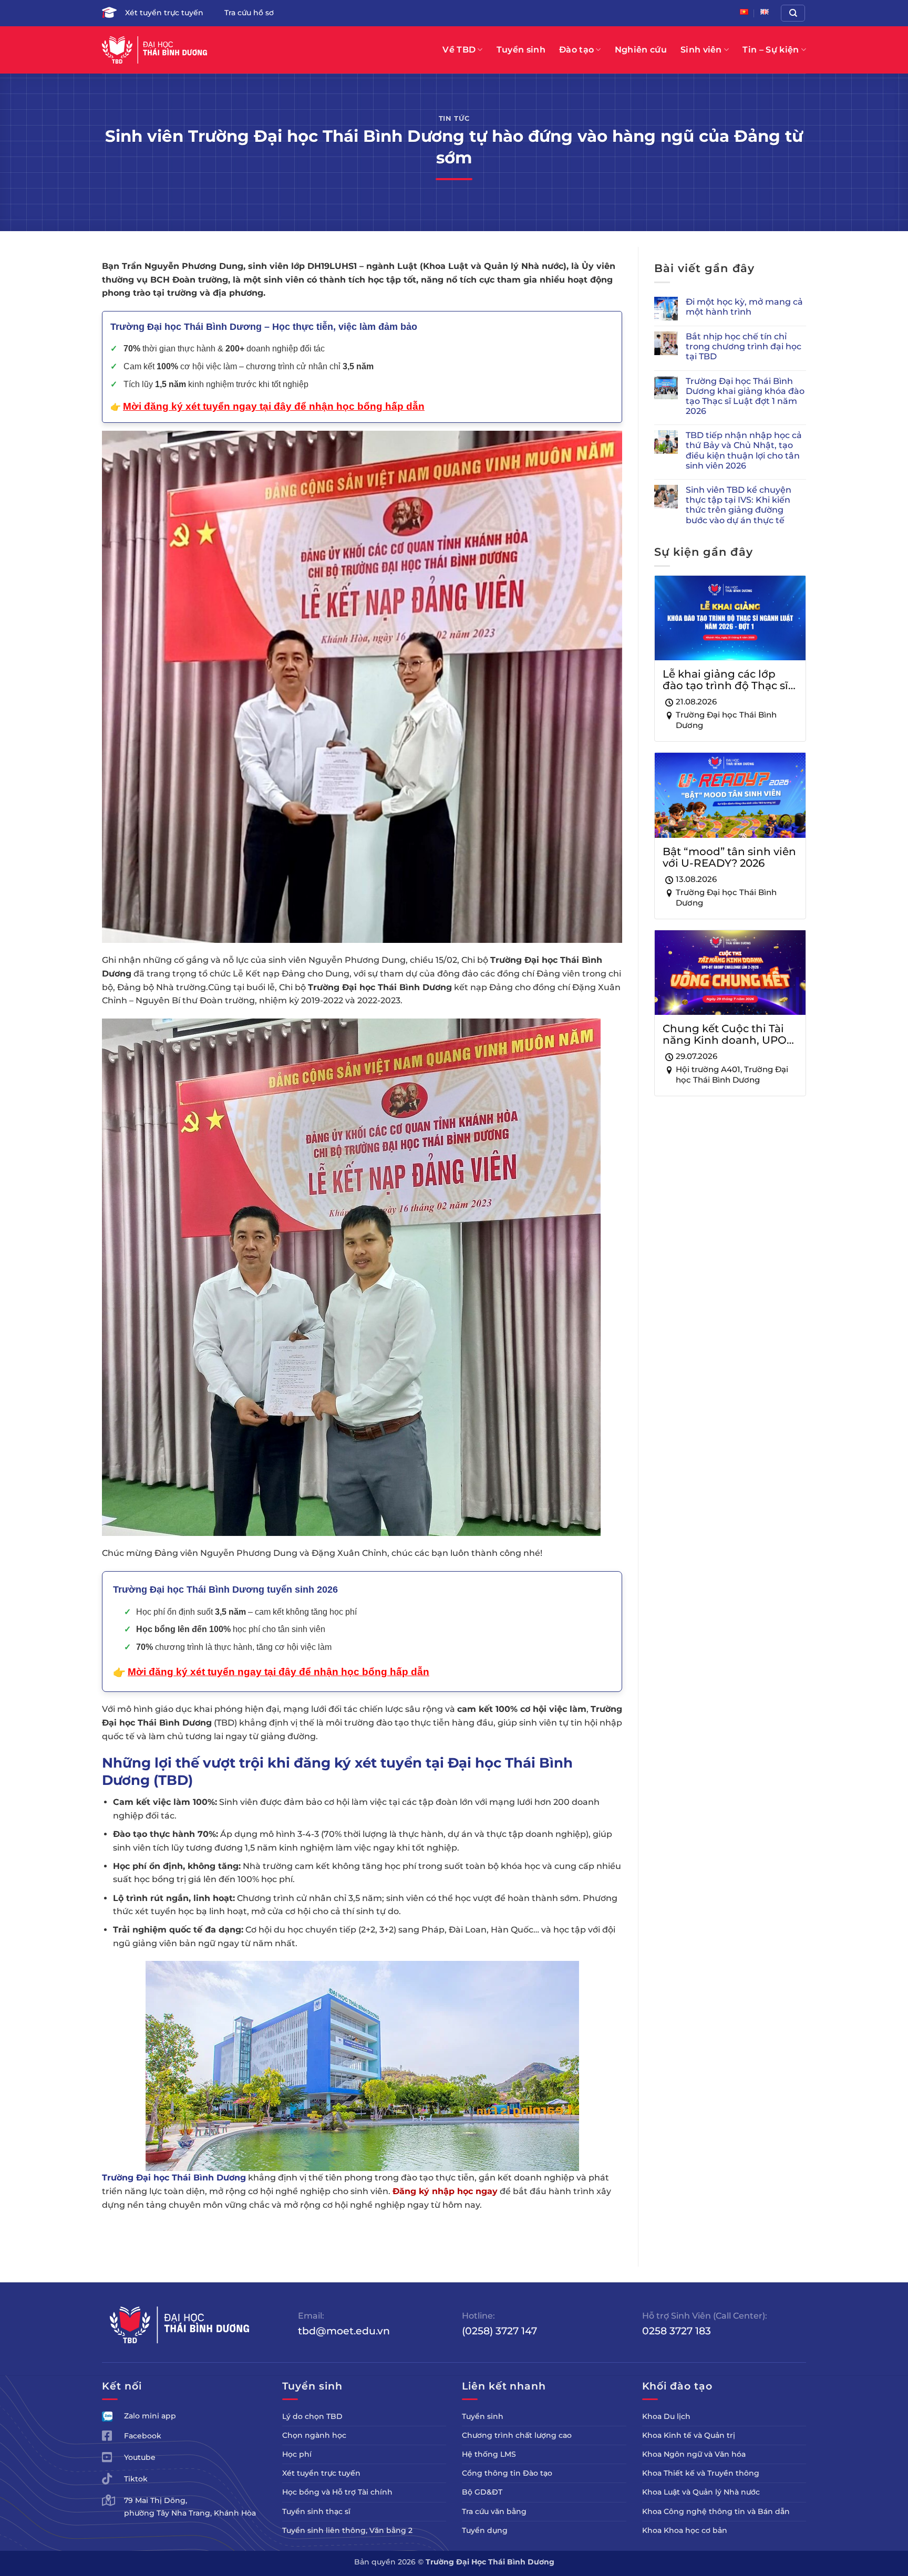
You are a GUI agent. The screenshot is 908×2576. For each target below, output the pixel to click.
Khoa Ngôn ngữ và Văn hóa (694, 2454)
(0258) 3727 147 (499, 2331)
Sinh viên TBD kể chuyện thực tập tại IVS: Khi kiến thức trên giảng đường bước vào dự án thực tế (739, 505)
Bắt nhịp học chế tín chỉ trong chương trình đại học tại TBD (744, 346)
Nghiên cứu (641, 50)
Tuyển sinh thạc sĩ (316, 2511)
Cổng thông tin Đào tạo (507, 2473)
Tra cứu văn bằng (494, 2511)
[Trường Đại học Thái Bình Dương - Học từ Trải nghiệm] (154, 50)
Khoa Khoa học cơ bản (685, 2530)
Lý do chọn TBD (312, 2416)
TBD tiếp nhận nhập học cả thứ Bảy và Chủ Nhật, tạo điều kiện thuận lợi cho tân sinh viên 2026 (744, 450)
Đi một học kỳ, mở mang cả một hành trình (744, 307)
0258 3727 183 (677, 2331)
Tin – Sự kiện (771, 50)
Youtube (140, 2457)
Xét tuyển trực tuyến (164, 13)
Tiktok (136, 2479)
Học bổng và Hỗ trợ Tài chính (337, 2492)
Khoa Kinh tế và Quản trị (689, 2435)
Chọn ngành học (314, 2435)
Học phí (297, 2454)
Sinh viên (701, 50)
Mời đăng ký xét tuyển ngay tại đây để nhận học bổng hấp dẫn (278, 1672)
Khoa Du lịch (666, 2416)
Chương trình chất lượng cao (517, 2435)
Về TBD (459, 50)
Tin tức (454, 118)
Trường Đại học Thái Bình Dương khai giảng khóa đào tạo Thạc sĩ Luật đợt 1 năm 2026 (745, 396)
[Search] (793, 13)
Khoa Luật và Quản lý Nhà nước (701, 2492)
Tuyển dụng (485, 2530)
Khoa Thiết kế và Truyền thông (701, 2473)
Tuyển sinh (521, 50)
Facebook (143, 2436)
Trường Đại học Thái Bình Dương (174, 2178)
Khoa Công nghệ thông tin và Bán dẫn (716, 2511)
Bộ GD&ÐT (482, 2492)
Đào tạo (576, 50)
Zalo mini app (150, 2416)
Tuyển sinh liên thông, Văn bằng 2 (347, 2530)
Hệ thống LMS (489, 2454)
